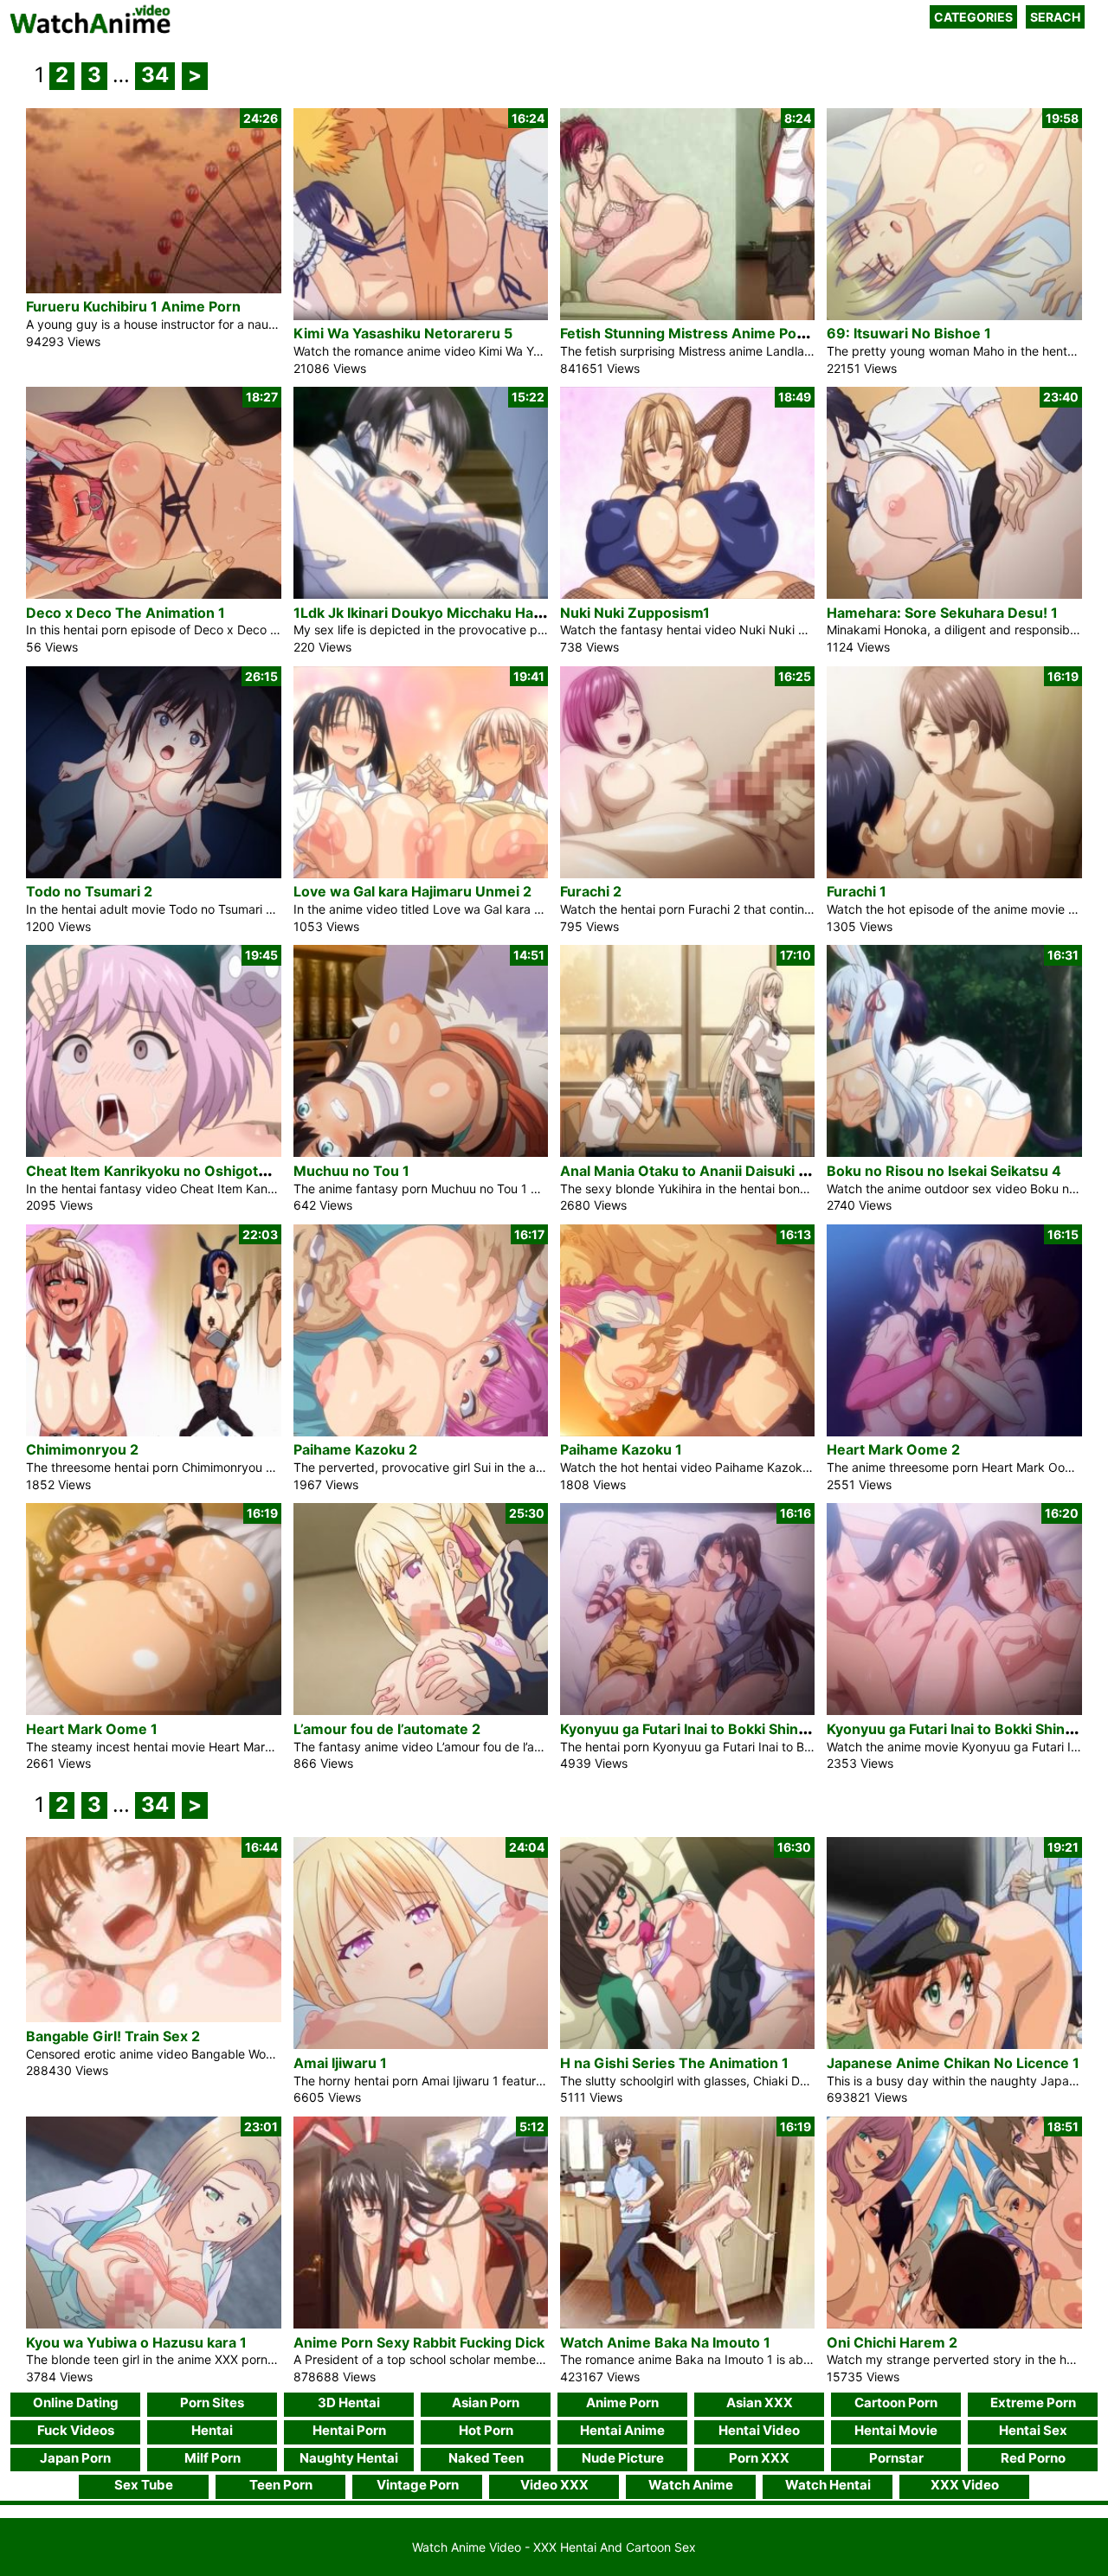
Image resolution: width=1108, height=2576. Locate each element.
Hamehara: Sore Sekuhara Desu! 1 (942, 613)
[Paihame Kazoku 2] (421, 1432)
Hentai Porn (349, 2430)
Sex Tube (144, 2485)
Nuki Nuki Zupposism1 (635, 613)
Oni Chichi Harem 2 (892, 2342)
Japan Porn (75, 2458)
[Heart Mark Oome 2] (954, 1432)
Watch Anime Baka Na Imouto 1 (665, 2342)
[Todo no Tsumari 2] (153, 874)
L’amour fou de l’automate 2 (387, 1729)
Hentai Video (759, 2430)
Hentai (212, 2430)
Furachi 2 (591, 891)
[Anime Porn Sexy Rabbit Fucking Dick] (421, 2324)
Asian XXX (760, 2403)
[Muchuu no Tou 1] (421, 1152)
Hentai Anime (622, 2430)
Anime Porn (622, 2403)
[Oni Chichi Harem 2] (954, 2324)
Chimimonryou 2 (82, 1449)
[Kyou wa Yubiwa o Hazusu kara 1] (153, 2324)
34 (155, 75)
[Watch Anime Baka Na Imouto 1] (687, 2324)
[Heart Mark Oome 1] (153, 1710)
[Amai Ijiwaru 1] (421, 2044)
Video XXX (554, 2485)
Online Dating (76, 2403)
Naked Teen (486, 2458)
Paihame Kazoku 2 (355, 1449)
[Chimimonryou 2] (153, 1432)
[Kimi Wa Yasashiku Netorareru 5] (421, 315)
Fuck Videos (76, 2430)
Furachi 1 (857, 891)
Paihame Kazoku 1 (621, 1449)
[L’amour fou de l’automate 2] (421, 1710)
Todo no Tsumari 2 (89, 891)
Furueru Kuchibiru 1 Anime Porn (133, 306)
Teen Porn (281, 2485)
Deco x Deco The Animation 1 (126, 613)
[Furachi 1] (954, 874)
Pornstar (896, 2458)
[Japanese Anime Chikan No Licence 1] (954, 2044)
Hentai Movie (896, 2430)
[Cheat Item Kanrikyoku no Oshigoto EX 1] (153, 1152)
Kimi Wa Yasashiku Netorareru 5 (403, 333)
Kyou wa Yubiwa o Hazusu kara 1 (136, 2342)
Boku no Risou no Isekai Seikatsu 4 (944, 1171)
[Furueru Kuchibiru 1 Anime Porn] (153, 289)
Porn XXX (759, 2458)
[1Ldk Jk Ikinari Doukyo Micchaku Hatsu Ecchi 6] (421, 594)
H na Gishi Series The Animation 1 (674, 2063)
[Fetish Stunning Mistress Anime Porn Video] (687, 315)
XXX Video (965, 2485)
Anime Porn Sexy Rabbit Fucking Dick (419, 2342)
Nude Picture (623, 2458)
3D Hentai (349, 2403)
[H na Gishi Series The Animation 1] (687, 2044)
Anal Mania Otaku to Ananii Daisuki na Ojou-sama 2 (733, 1171)
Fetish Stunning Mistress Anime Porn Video (707, 333)
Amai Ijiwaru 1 (340, 2063)
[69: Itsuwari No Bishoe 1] (954, 315)
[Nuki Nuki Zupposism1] (687, 594)
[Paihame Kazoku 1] (687, 1432)
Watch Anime (691, 2485)
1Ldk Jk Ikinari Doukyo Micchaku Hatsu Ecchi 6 (451, 613)
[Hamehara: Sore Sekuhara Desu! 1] (954, 594)
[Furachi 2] (687, 874)
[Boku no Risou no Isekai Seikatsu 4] (954, 1152)
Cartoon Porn (896, 2403)
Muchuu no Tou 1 (351, 1171)
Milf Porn (213, 2458)
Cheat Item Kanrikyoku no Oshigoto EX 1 (162, 1171)
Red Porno (1033, 2458)
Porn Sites (212, 2403)
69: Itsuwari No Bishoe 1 (909, 333)
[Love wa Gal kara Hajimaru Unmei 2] (421, 874)
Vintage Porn (418, 2485)
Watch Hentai (828, 2485)
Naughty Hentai (349, 2458)
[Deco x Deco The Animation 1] (153, 594)
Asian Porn (486, 2403)
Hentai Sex (1033, 2430)
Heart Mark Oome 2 (893, 1449)
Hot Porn (486, 2430)
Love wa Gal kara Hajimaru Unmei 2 (412, 891)
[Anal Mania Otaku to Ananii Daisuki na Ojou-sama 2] (687, 1152)
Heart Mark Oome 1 (92, 1729)
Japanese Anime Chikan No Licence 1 (953, 2063)
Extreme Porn (1033, 2403)
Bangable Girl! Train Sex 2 (113, 2036)
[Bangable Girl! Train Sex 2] (153, 2017)
